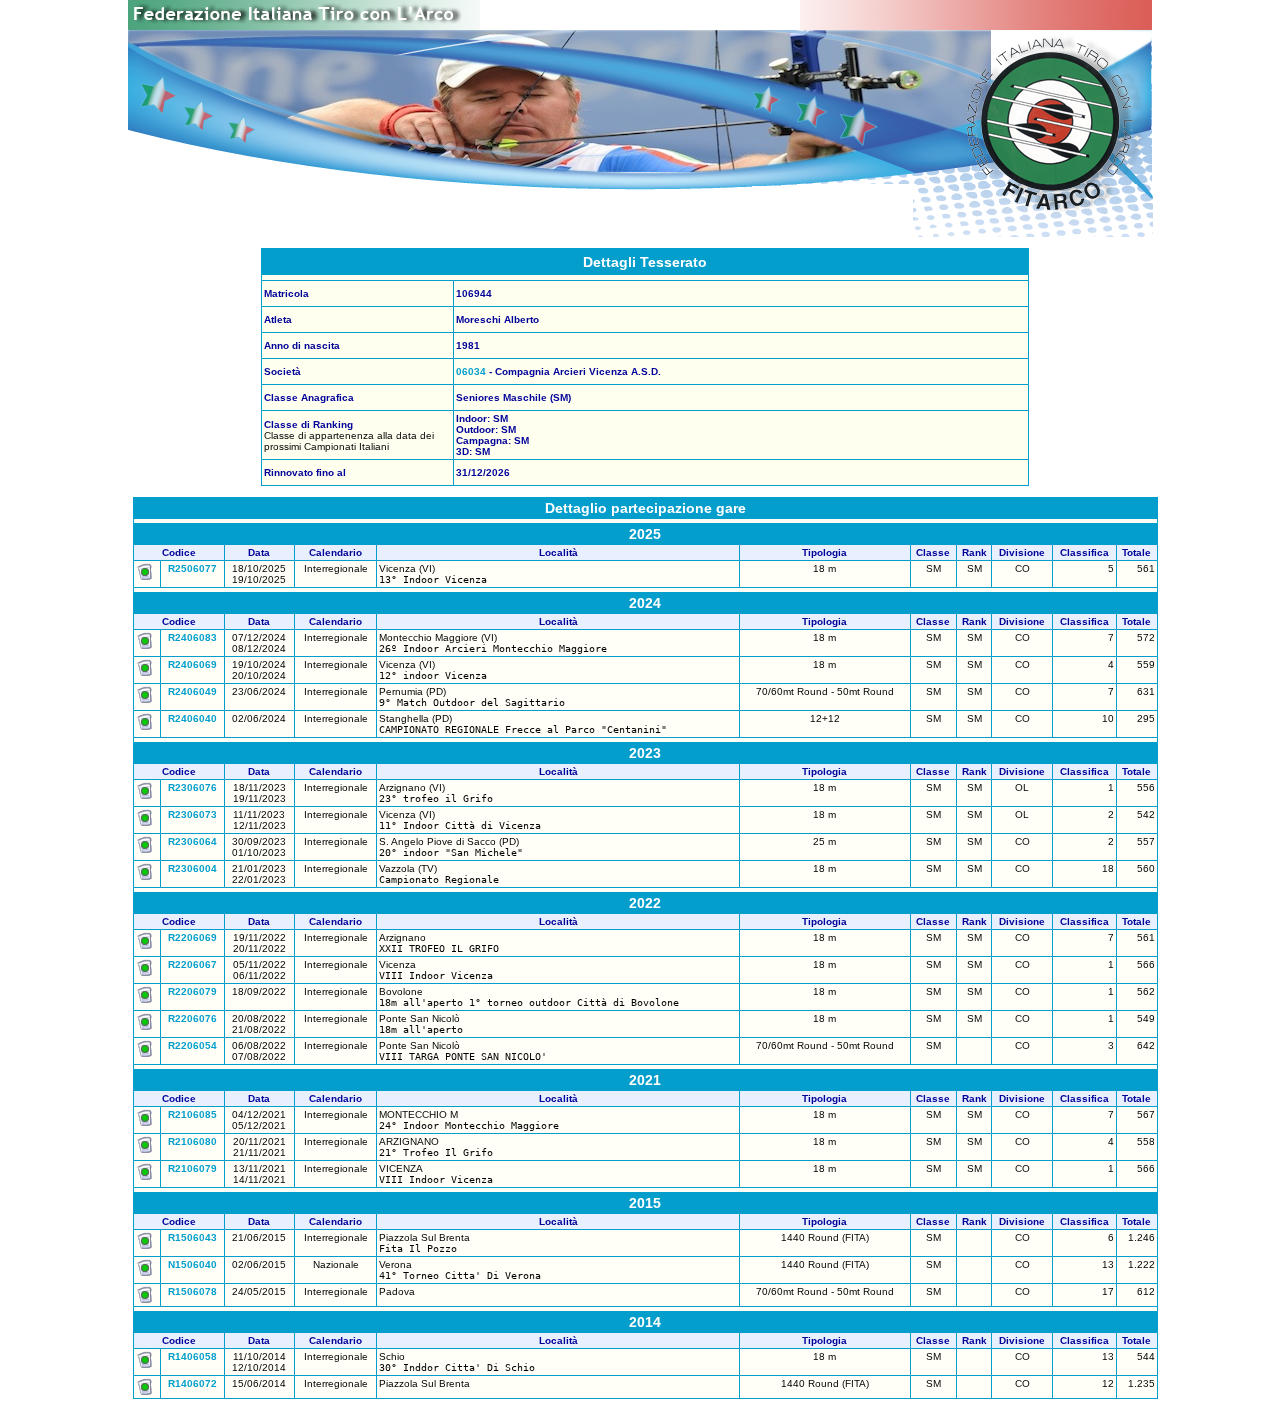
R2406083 (192, 637)
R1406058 (192, 1356)
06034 (471, 371)
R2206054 (192, 1045)
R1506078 (192, 1291)
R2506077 (192, 568)
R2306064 (192, 841)
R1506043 (192, 1237)
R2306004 (192, 868)
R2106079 (192, 1168)
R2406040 (192, 718)
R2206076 (192, 1018)
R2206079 (192, 991)
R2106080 (192, 1141)
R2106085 (192, 1114)
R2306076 (192, 787)
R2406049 (192, 691)
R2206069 (192, 937)
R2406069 (192, 664)
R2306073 (192, 814)
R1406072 (192, 1383)
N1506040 (192, 1264)
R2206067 (192, 964)
